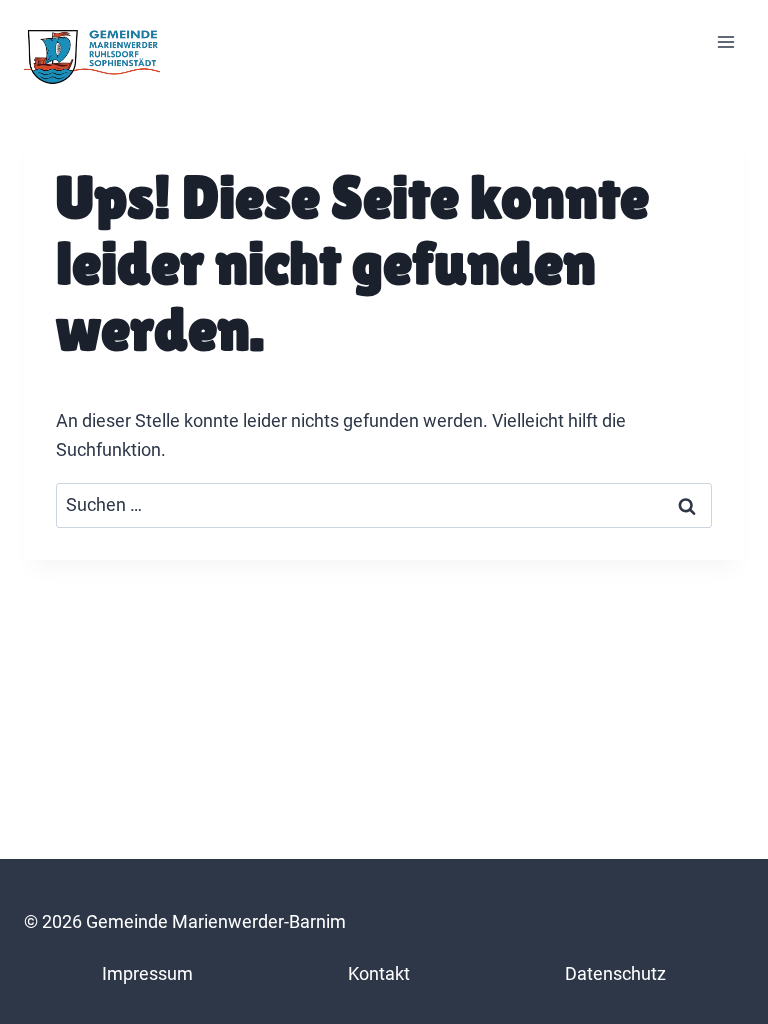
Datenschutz (615, 973)
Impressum (147, 973)
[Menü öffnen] (725, 42)
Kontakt (379, 973)
